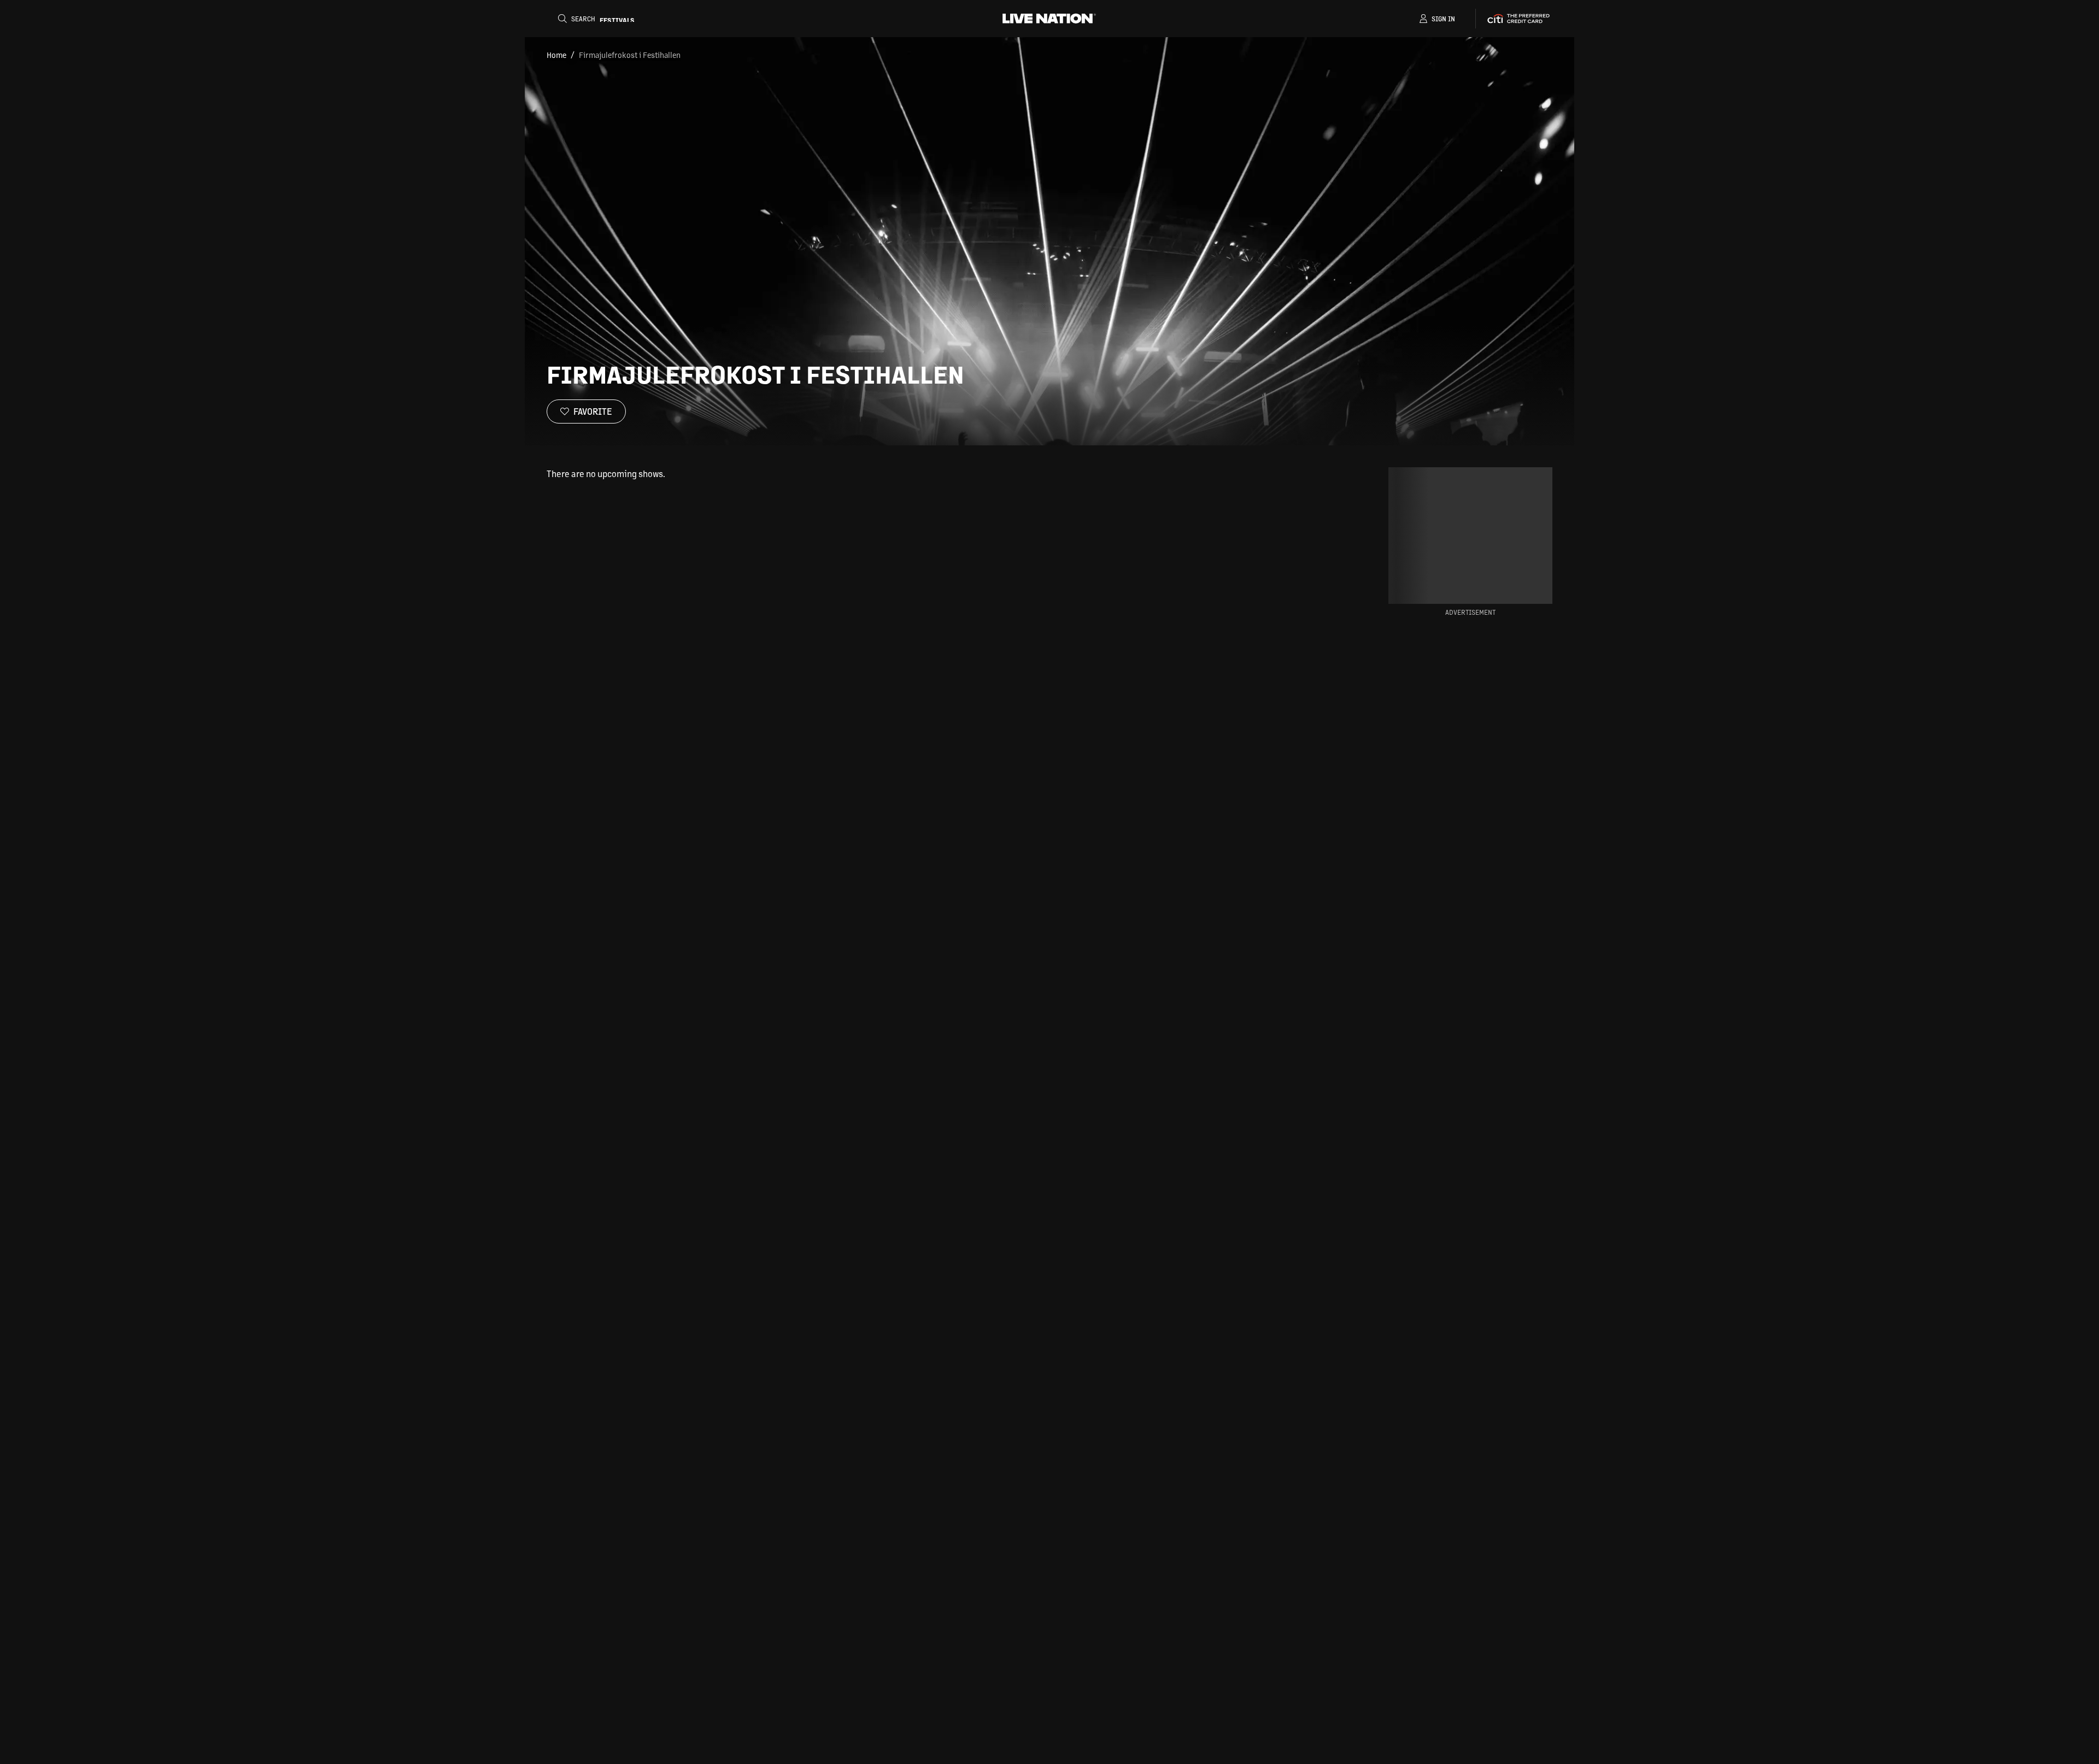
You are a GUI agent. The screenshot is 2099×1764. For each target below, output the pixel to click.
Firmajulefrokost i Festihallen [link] (630, 55)
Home (556, 55)
